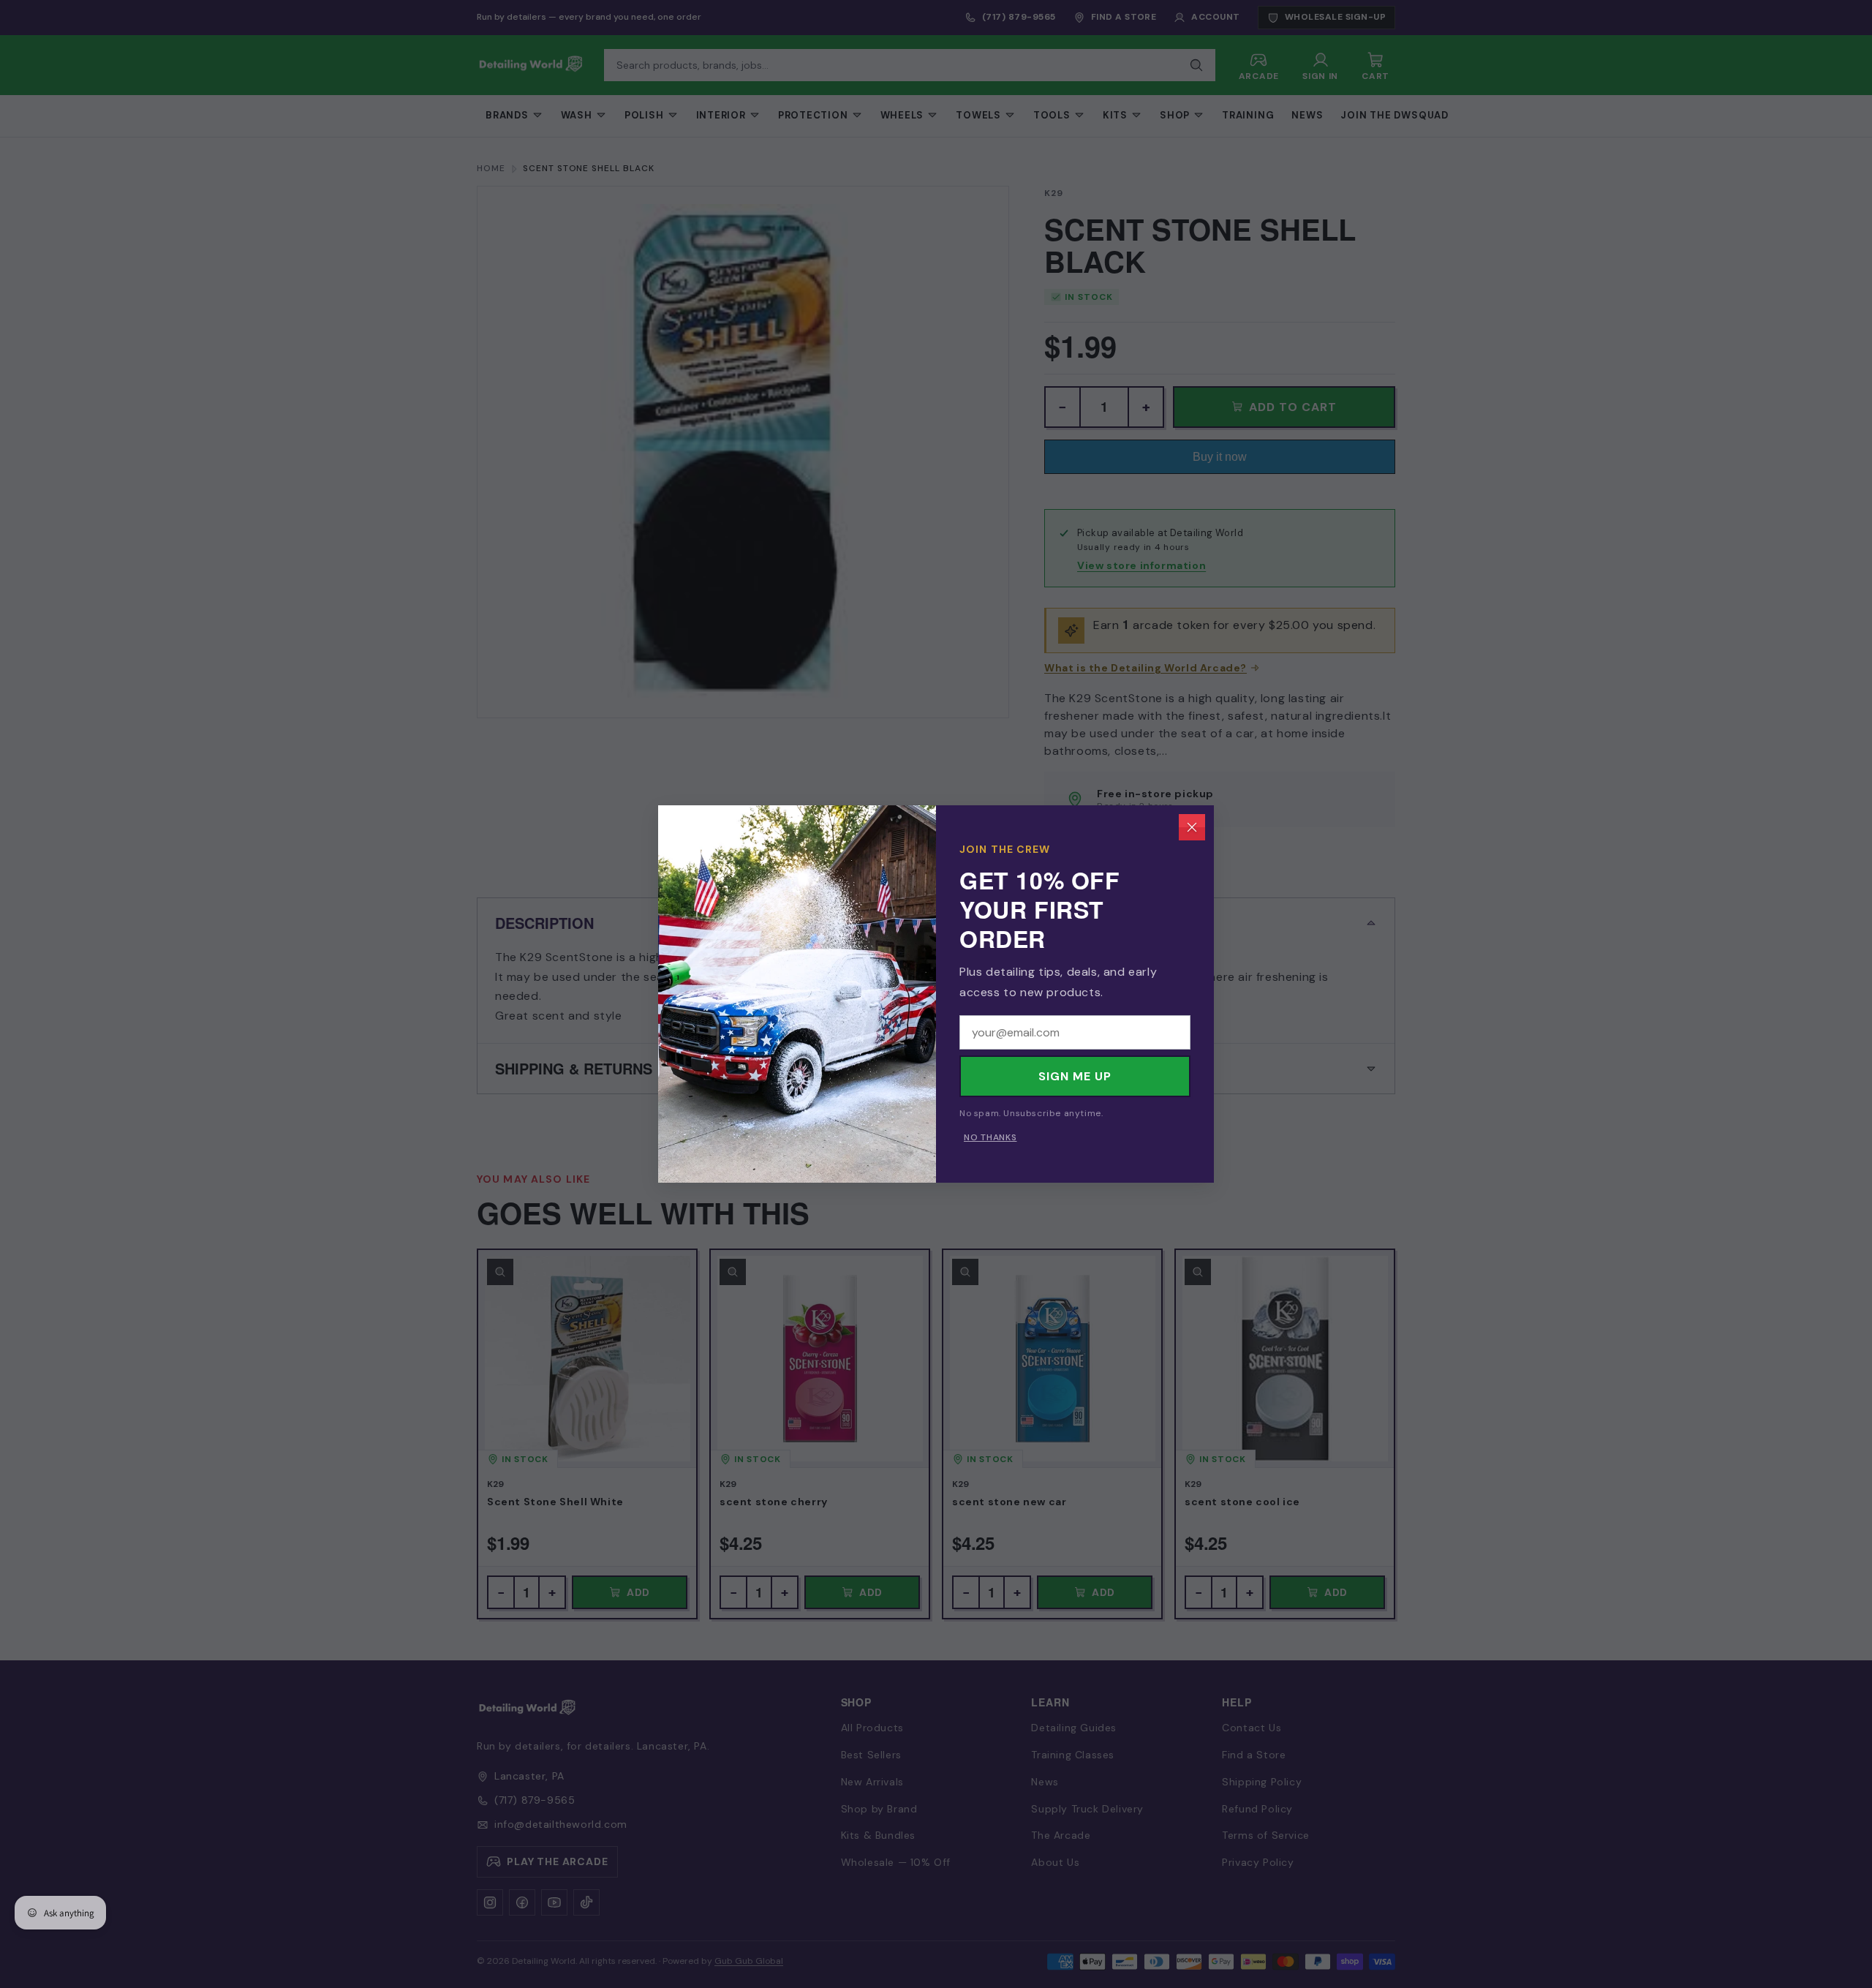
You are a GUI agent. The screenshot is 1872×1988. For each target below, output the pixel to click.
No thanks (990, 1137)
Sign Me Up (1075, 1076)
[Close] (1192, 827)
